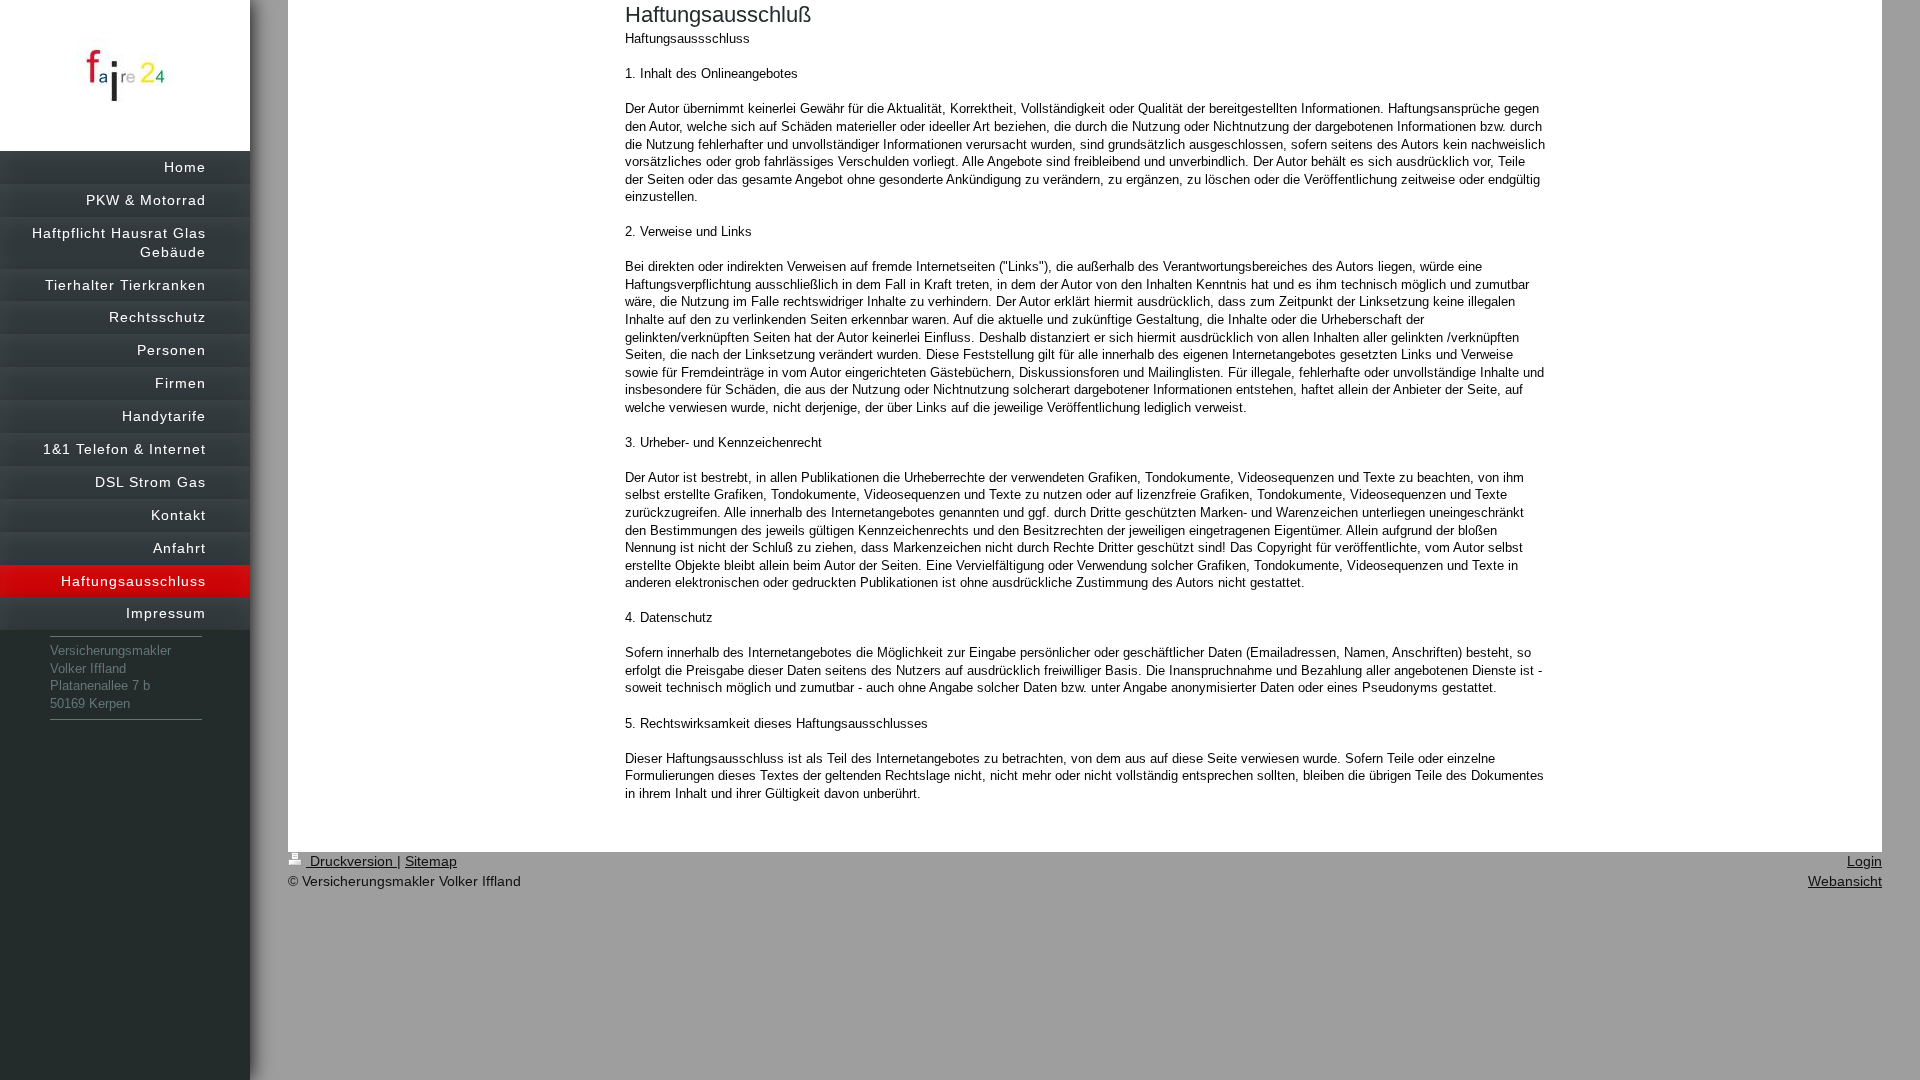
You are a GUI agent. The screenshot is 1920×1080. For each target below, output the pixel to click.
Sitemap (431, 861)
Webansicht (1845, 881)
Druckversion (351, 861)
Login (1864, 861)
